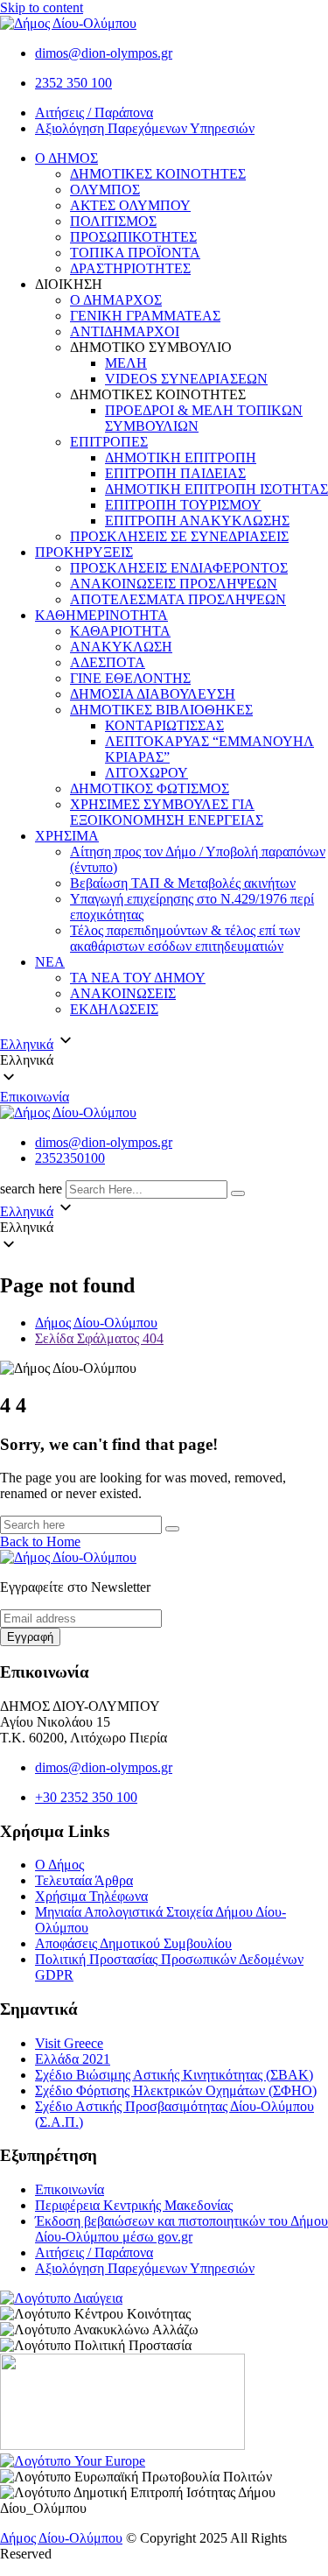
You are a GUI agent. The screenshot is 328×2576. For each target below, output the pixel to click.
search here (31, 1189)
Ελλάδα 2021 (73, 2059)
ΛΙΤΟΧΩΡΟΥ (147, 773)
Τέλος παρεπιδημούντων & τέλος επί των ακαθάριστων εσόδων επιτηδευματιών (185, 938)
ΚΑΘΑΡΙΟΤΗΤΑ (120, 631)
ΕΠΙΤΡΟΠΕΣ (109, 442)
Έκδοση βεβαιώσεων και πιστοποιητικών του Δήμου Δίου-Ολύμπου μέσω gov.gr (181, 2229)
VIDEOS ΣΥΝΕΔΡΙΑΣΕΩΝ (186, 379)
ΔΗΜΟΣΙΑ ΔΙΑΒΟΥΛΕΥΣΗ (153, 694)
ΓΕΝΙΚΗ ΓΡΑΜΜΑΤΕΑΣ (145, 316)
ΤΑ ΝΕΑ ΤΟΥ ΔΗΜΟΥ (138, 978)
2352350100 (70, 1158)
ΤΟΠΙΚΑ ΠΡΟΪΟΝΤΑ (135, 253)
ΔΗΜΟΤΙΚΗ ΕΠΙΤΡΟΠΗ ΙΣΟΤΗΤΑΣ (216, 489)
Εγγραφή (30, 1637)
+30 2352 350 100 (86, 1797)
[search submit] (238, 1193)
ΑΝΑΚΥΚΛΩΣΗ (121, 647)
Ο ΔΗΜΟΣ (66, 158)
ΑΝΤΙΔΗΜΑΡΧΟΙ (125, 331)
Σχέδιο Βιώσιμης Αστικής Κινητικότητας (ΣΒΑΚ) (174, 2075)
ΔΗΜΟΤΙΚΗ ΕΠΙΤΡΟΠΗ (181, 457)
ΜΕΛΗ (126, 363)
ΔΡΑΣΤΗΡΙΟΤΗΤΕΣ (130, 268)
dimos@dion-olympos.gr (104, 53)
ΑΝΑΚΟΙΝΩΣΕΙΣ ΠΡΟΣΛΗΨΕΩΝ (174, 584)
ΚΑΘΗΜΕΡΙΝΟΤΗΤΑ (101, 615)
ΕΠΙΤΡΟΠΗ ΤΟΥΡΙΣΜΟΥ (183, 505)
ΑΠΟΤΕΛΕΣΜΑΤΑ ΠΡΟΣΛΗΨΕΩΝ (178, 599)
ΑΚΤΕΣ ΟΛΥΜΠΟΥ (130, 205)
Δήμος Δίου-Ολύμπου (61, 2538)
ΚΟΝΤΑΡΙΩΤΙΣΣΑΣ (164, 725)
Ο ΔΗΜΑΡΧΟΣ (116, 300)
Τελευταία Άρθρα (84, 1880)
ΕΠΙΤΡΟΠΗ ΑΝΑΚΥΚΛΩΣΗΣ (197, 521)
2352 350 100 (73, 83)
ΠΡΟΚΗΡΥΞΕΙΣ (84, 552)
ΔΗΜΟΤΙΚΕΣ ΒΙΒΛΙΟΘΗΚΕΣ (161, 710)
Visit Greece (69, 2043)
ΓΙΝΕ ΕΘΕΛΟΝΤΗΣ (130, 678)
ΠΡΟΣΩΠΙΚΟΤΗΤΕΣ (133, 237)
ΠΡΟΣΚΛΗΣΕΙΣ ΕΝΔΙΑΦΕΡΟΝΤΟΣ (179, 568)
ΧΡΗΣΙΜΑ (67, 836)
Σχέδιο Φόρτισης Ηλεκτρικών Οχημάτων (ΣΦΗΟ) (176, 2090)
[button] (164, 1060)
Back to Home (40, 1541)
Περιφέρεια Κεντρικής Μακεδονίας (134, 2205)
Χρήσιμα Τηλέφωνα (91, 1896)
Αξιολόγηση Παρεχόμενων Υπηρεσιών (145, 128)
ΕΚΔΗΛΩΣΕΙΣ (114, 1009)
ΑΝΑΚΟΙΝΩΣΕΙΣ (123, 993)
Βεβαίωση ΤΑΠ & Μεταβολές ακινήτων (183, 883)
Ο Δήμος (59, 1865)
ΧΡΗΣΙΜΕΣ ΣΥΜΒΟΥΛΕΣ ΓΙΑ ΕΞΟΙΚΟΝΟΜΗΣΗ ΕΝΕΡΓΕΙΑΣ (167, 812)
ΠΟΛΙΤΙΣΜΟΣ (113, 221)
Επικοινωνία (35, 1097)
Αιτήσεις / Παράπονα (94, 113)
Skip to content (42, 7)
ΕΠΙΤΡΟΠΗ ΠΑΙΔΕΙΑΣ (175, 473)
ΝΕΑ (50, 962)
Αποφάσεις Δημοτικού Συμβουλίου (133, 1943)
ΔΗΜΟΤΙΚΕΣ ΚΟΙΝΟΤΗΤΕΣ (158, 174)
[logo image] (68, 1112)
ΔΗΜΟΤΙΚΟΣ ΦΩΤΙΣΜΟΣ (150, 788)
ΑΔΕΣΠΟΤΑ (108, 662)
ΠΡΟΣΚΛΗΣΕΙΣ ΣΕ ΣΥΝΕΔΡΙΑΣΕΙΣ (179, 536)
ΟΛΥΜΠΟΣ (105, 190)
